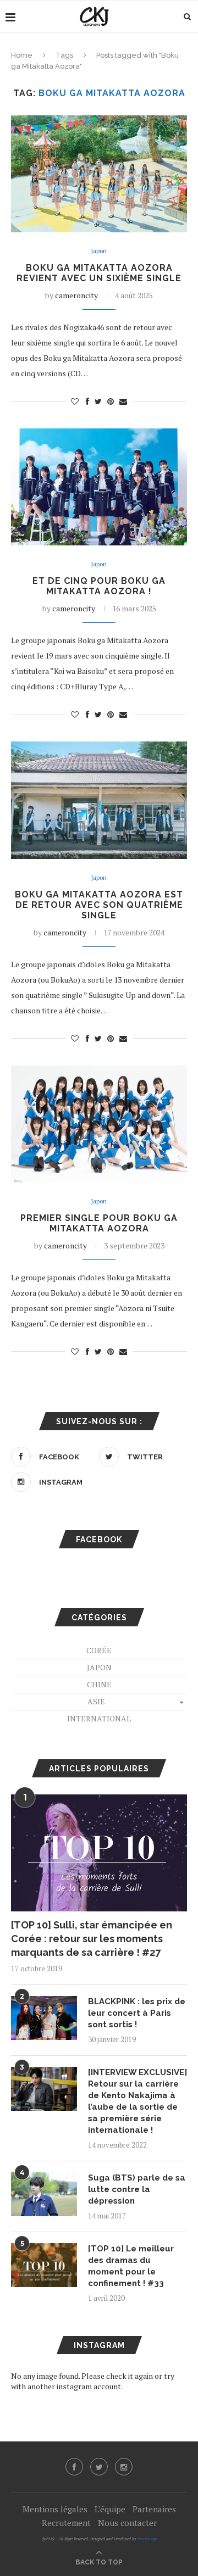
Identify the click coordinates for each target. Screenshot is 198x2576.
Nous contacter (127, 2523)
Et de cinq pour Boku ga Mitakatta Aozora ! (99, 586)
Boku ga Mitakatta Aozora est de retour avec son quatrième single (99, 905)
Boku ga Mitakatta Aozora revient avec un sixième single (99, 273)
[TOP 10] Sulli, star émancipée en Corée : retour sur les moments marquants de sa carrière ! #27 (92, 1939)
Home (22, 55)
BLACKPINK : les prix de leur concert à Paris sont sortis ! (137, 2013)
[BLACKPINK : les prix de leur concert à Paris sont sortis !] (44, 2018)
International (99, 1718)
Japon (99, 251)
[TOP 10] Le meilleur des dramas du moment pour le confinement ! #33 (131, 2266)
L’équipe (110, 2509)
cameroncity (76, 295)
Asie (96, 1701)
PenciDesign (147, 2539)
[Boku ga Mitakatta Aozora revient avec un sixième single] (99, 174)
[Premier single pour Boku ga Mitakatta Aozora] (99, 1124)
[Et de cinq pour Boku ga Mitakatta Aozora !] (99, 487)
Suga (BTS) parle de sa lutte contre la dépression (137, 2189)
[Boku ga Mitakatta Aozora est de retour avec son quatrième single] (99, 800)
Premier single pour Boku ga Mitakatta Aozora (99, 1223)
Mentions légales (55, 2509)
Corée (99, 1650)
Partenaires (154, 2509)
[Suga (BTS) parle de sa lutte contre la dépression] (44, 2194)
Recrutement (66, 2523)
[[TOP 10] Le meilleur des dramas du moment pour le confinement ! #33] (44, 2265)
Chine (99, 1684)
